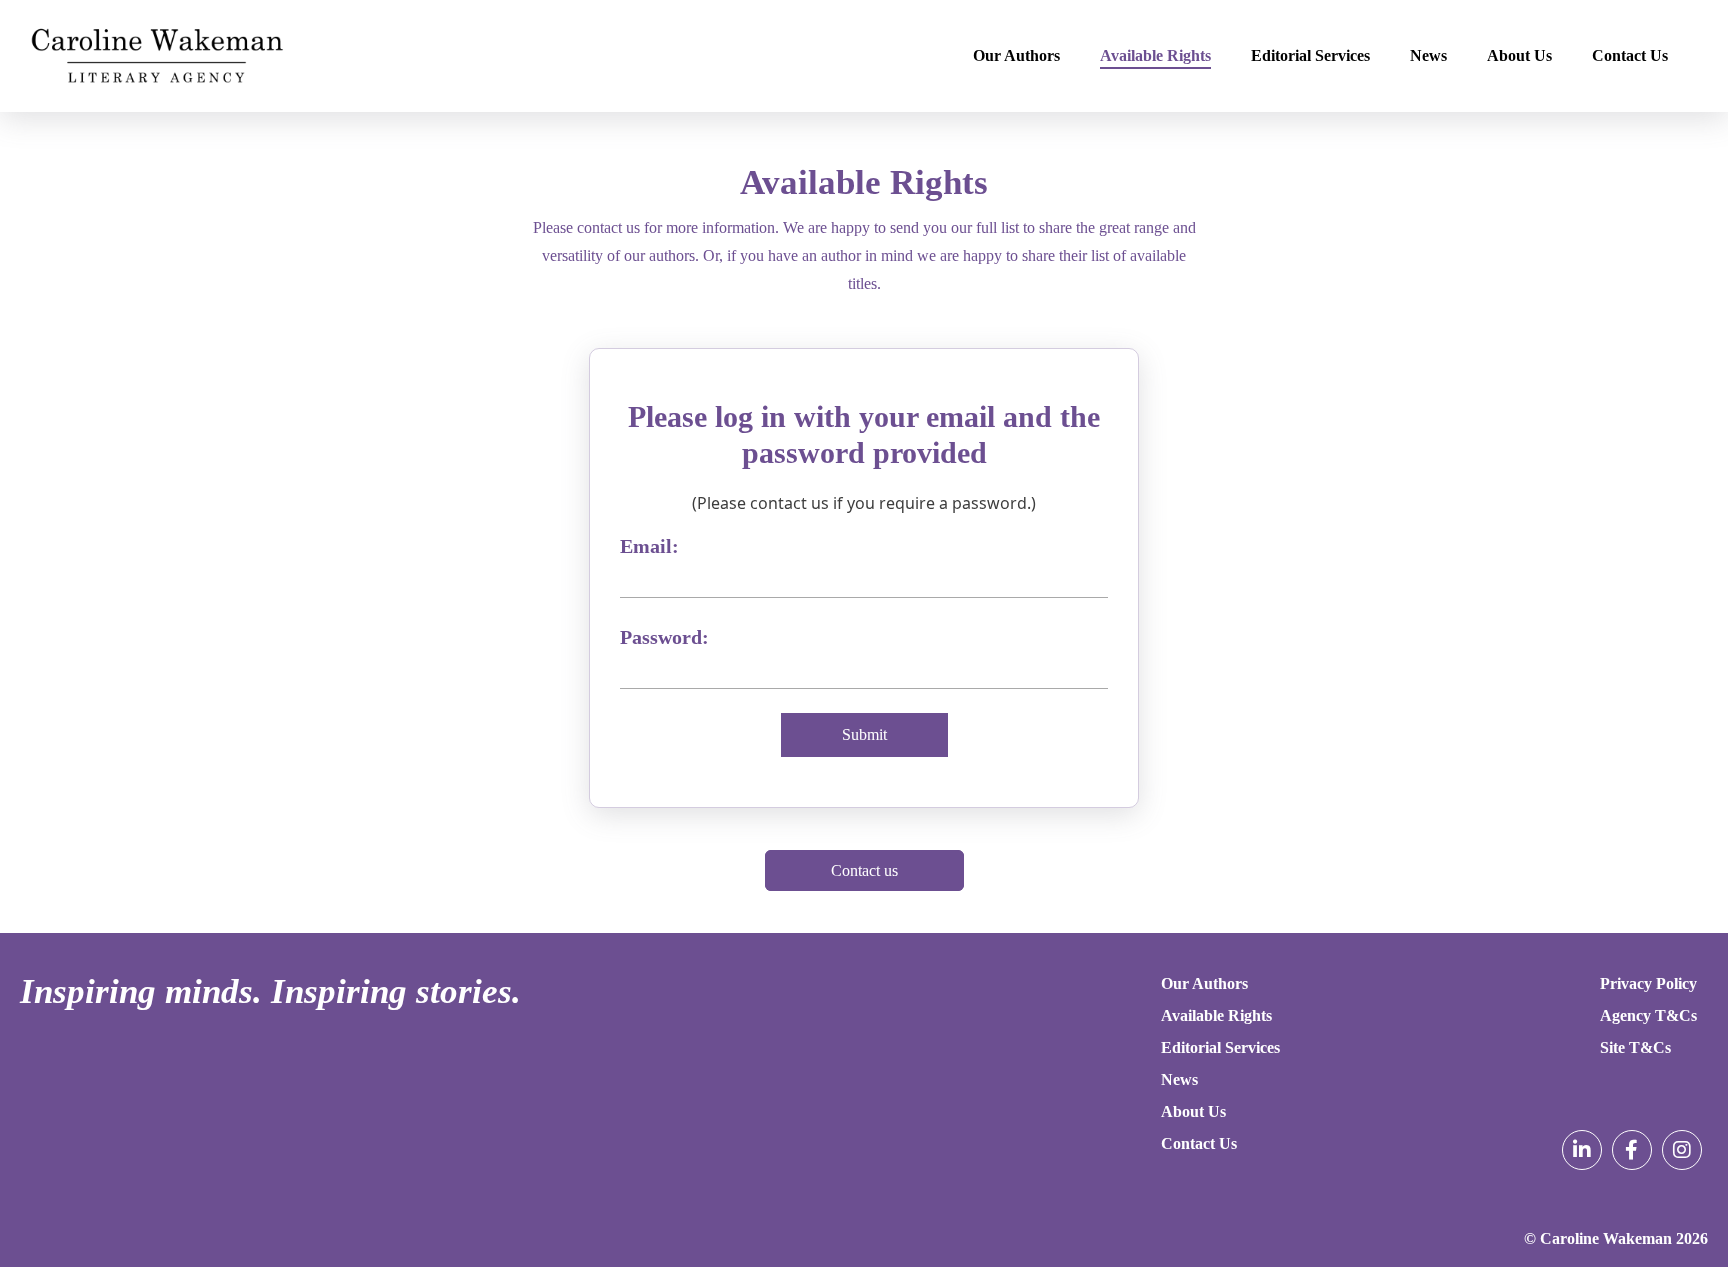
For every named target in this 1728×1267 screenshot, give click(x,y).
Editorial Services (1310, 55)
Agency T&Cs (1648, 1015)
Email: (649, 546)
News (1428, 55)
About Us (1519, 55)
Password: (664, 637)
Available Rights (1155, 55)
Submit (864, 734)
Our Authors (1016, 55)
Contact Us (1630, 55)
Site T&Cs (1635, 1047)
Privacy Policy (1648, 983)
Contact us (864, 870)
